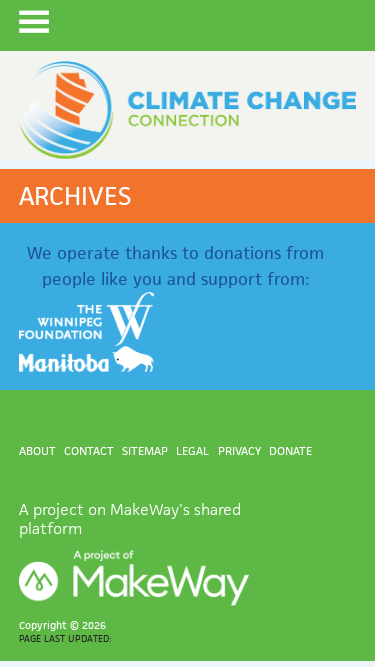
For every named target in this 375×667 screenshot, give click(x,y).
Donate (290, 450)
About (37, 450)
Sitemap (145, 450)
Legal (192, 450)
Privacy (239, 450)
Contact (89, 450)
